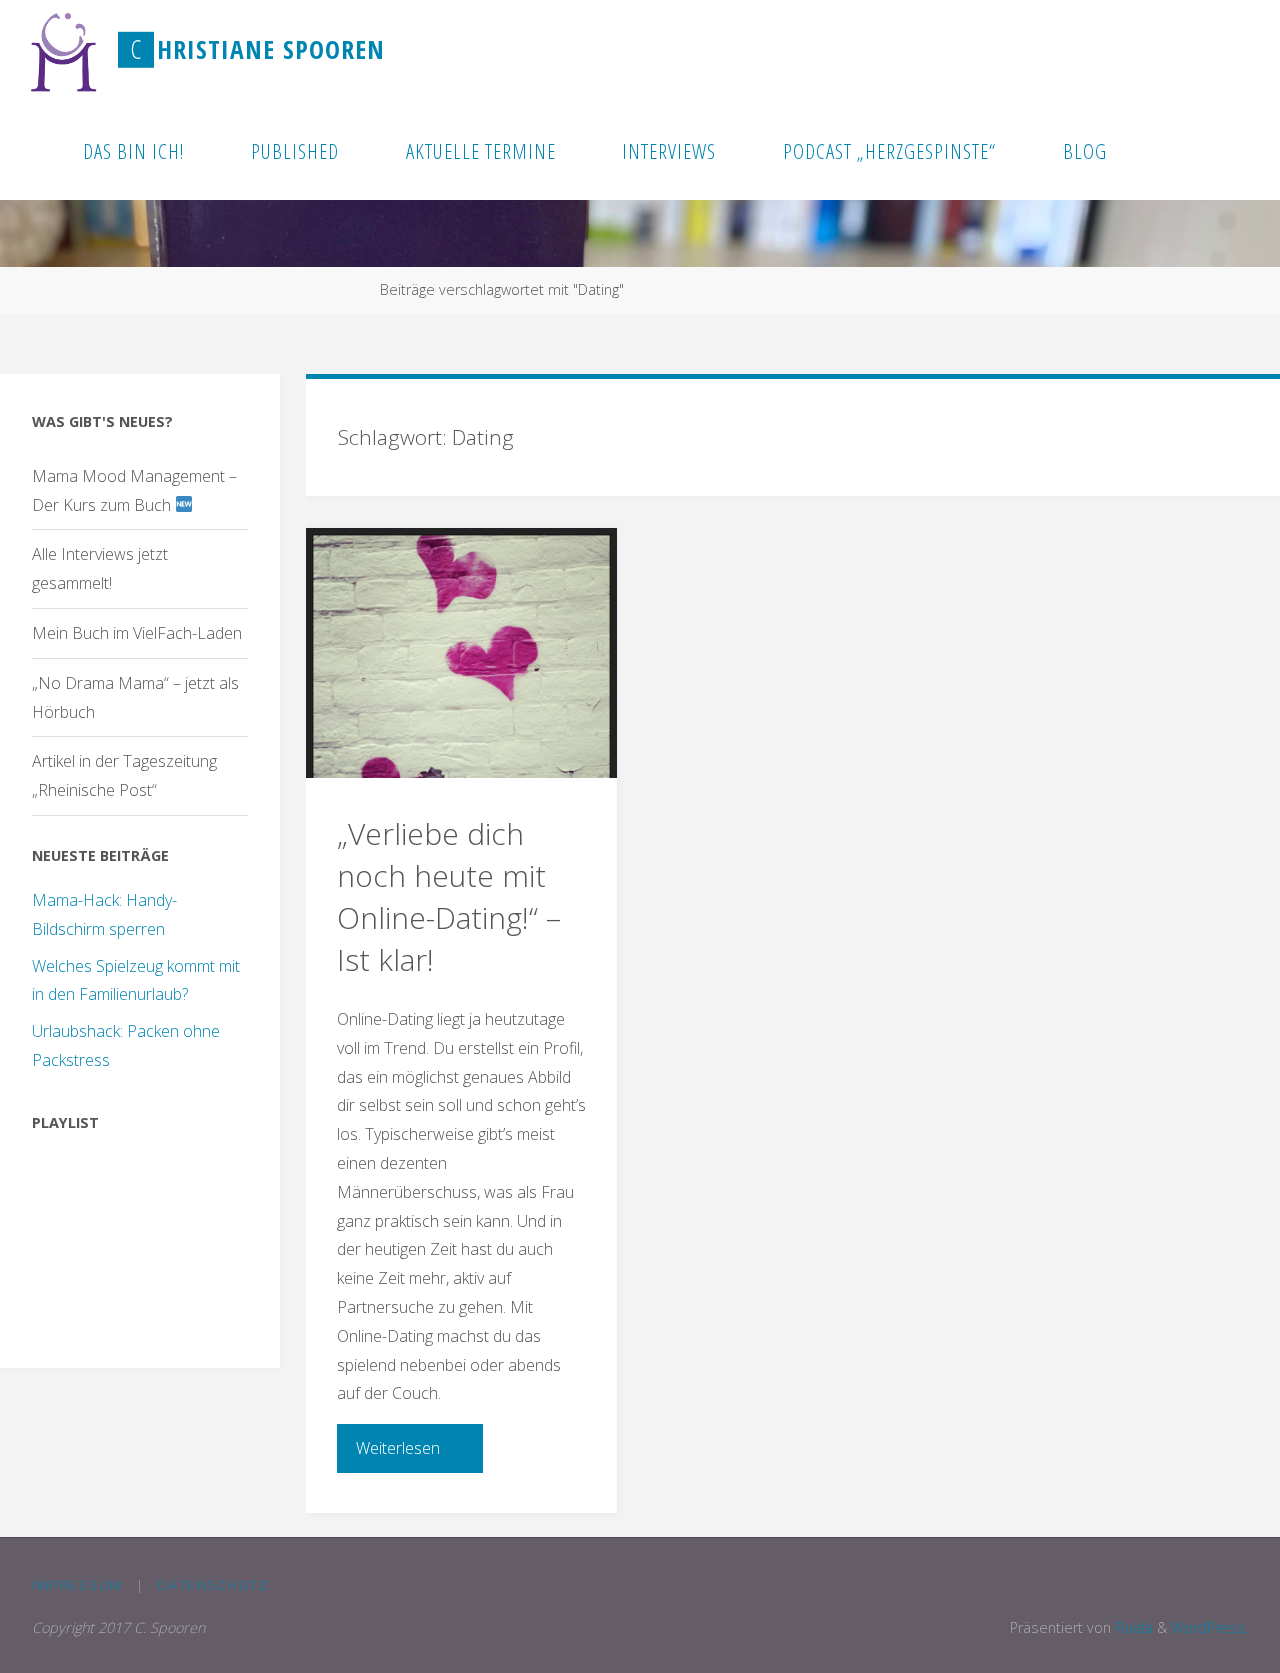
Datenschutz (213, 1585)
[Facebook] (1173, 51)
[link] (1165, 150)
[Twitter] (1206, 51)
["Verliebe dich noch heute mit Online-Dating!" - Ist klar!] (461, 653)
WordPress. (1209, 1627)
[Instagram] (1238, 51)
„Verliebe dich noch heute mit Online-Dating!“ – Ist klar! (449, 896)
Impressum (77, 1585)
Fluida (1132, 1627)
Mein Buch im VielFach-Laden (137, 633)
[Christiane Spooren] (64, 50)
